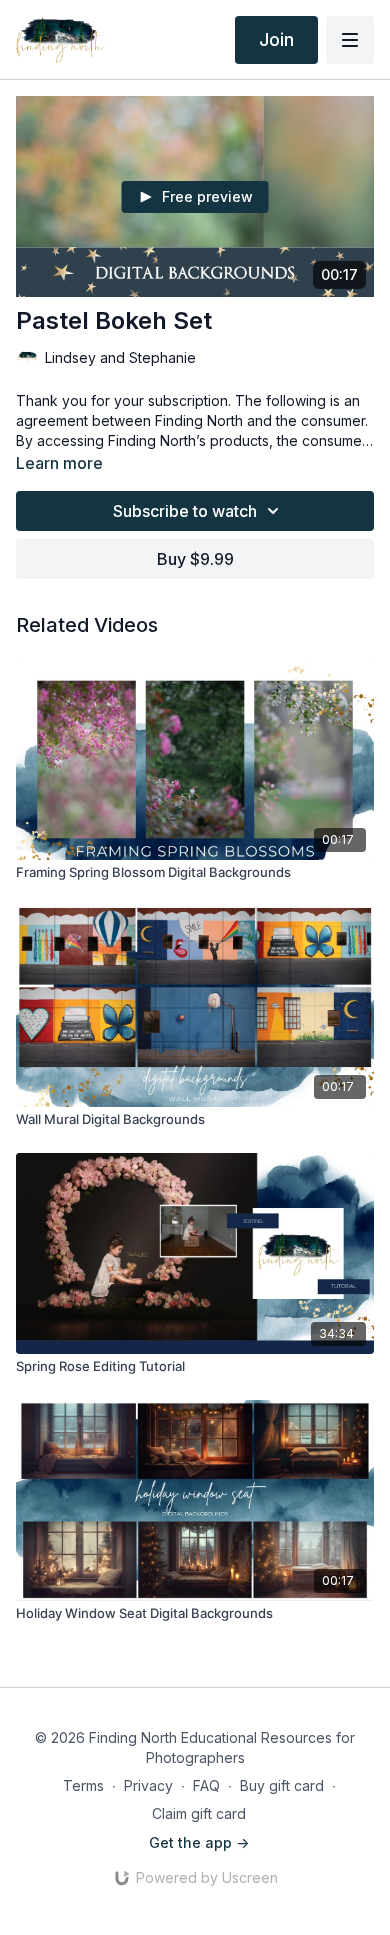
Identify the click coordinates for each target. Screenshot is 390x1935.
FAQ (206, 1785)
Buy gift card (282, 1785)
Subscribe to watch (185, 511)
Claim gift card (199, 1813)
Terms (83, 1785)
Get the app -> (199, 1842)
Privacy (148, 1785)
